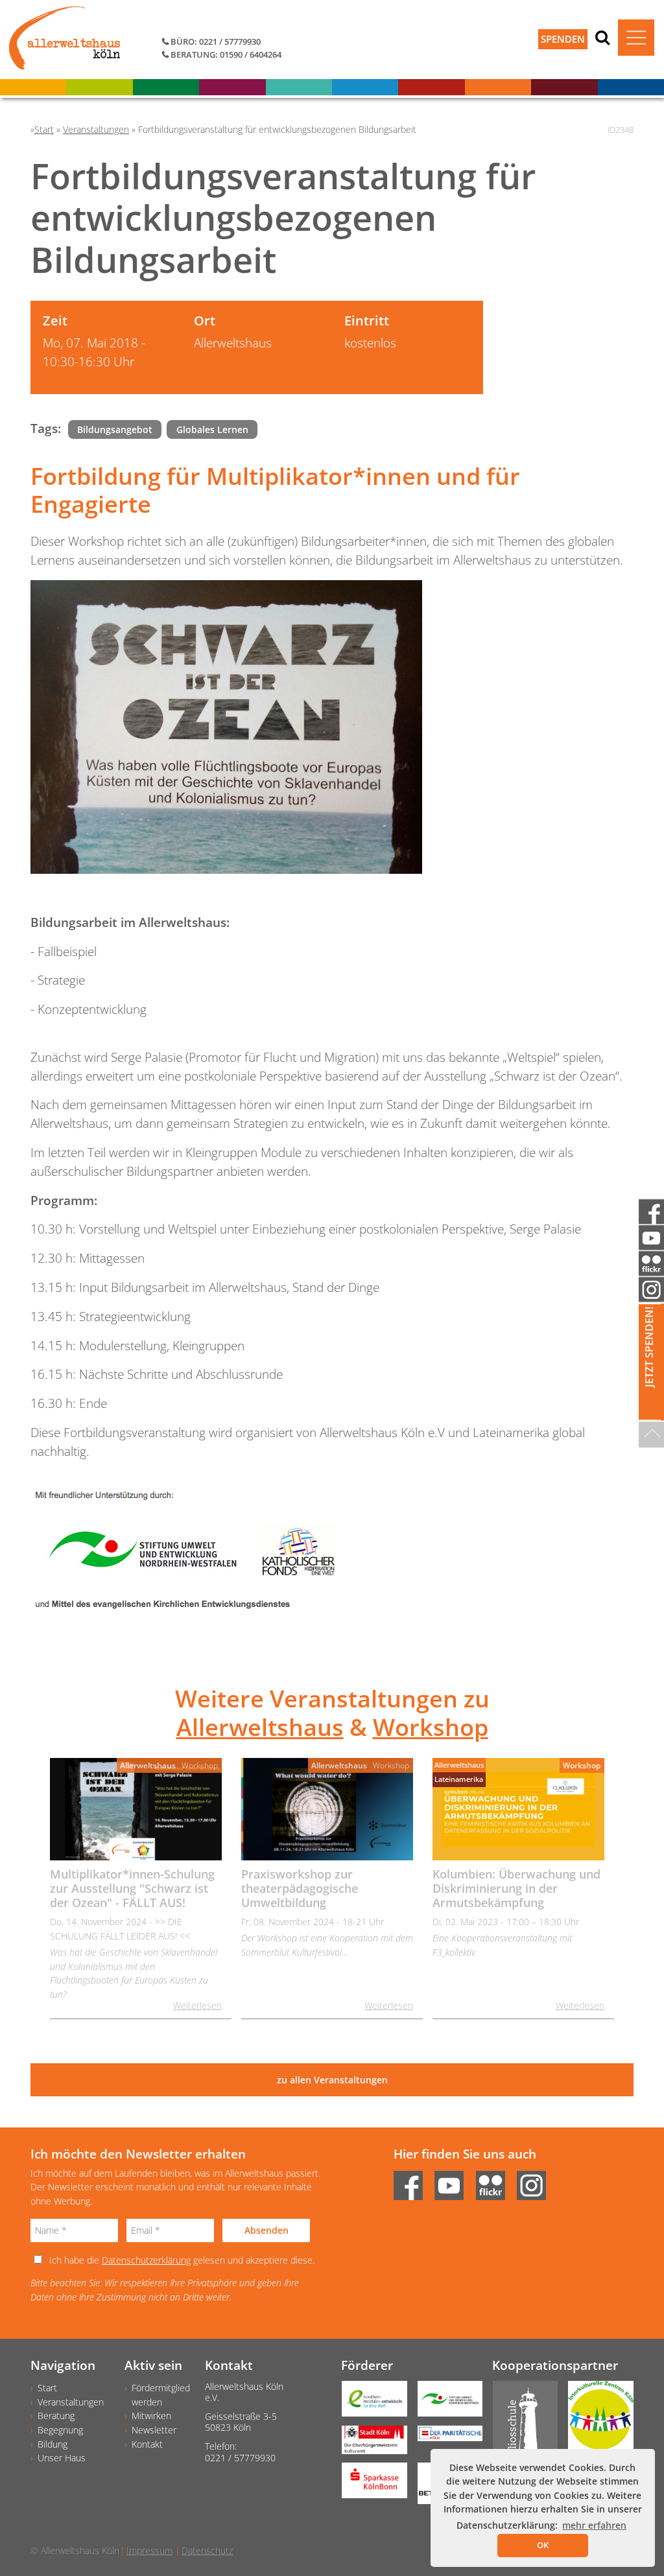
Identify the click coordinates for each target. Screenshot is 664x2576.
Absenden (267, 2230)
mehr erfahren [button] (594, 2525)
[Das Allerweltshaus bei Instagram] (536, 2182)
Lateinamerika (459, 1779)
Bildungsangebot (115, 429)
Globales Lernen (212, 429)
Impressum (149, 2550)
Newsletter (154, 2430)
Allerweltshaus (260, 1727)
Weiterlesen (197, 2005)
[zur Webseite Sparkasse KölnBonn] (369, 2485)
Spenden (563, 39)
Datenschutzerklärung (146, 2260)
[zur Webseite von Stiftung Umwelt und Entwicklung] (445, 2403)
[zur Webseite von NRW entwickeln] (369, 2403)
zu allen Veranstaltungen (332, 2080)
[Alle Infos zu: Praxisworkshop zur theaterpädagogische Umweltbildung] (327, 1809)
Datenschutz (207, 2550)
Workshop (431, 1727)
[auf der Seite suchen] (602, 37)
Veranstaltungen (71, 2402)
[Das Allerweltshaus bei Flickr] (495, 2182)
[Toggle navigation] (636, 38)
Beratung (56, 2416)
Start (47, 2388)
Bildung (53, 2444)
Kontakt (147, 2444)
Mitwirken (151, 2416)
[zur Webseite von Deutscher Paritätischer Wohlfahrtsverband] (445, 2438)
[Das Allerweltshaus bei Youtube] (454, 2182)
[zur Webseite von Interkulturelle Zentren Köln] (596, 2420)
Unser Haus (62, 2458)
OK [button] (543, 2545)
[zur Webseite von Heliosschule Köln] (520, 2430)
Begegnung (60, 2430)
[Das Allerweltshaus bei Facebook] (413, 2182)
